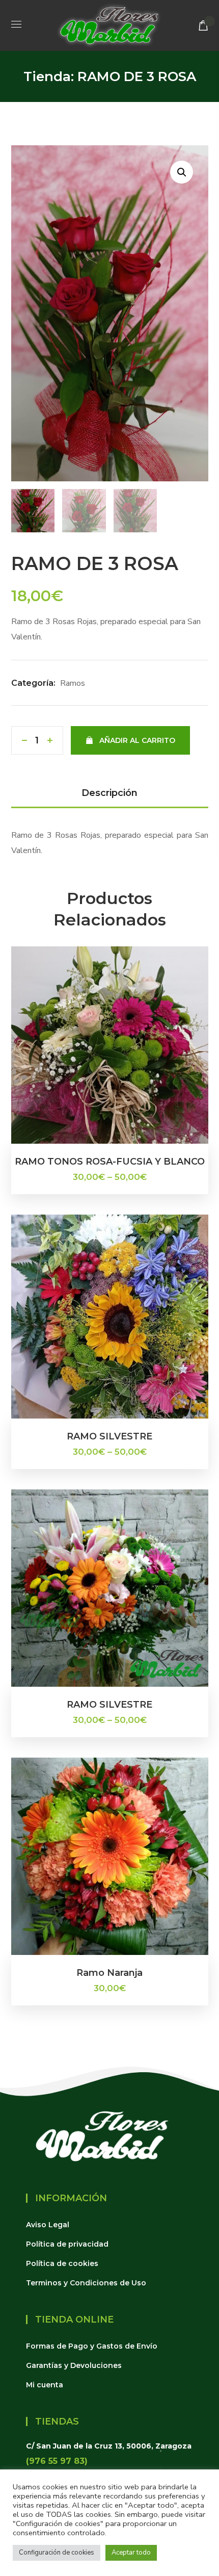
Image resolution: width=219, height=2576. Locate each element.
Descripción (109, 793)
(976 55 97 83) (57, 2461)
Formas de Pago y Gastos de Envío (92, 2346)
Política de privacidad (67, 2244)
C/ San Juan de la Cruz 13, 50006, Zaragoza (109, 2446)
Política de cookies (62, 2263)
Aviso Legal (48, 2225)
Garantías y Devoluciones (74, 2365)
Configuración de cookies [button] (57, 2553)
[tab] (110, 794)
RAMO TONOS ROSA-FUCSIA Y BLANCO (110, 1162)
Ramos (73, 683)
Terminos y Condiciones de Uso (86, 2283)
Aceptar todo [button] (131, 2553)
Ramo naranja (109, 1973)
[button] (203, 25)
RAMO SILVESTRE (109, 1436)
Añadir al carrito (137, 740)
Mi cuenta (45, 2385)
